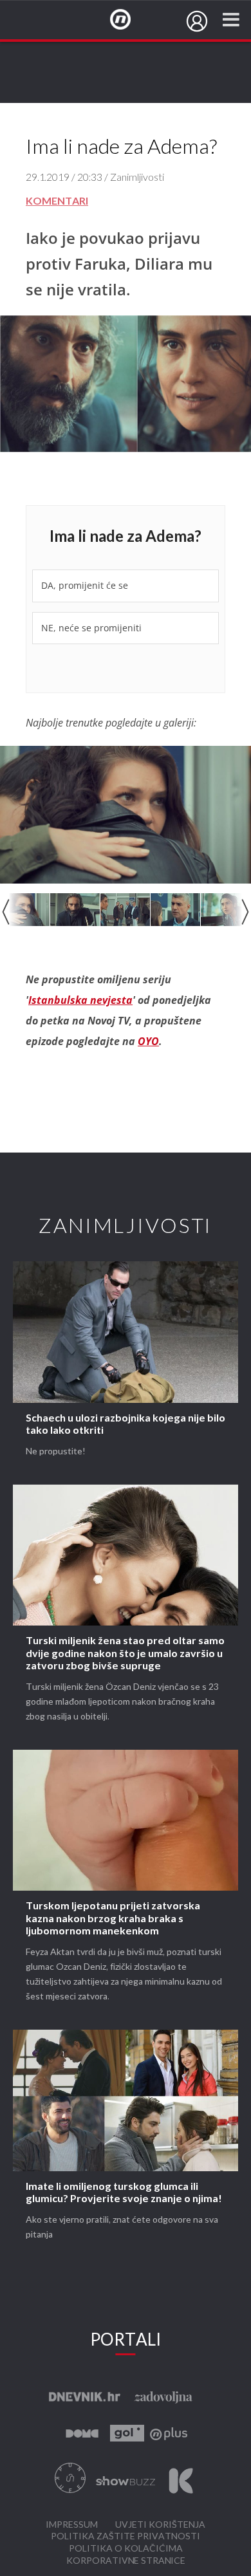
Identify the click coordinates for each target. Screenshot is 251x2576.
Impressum (72, 2525)
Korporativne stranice (126, 2561)
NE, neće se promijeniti (91, 628)
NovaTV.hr (129, 20)
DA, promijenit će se (85, 585)
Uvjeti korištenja (160, 2525)
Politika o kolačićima (126, 2549)
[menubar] (197, 21)
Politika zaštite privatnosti (126, 2536)
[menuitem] (197, 21)
